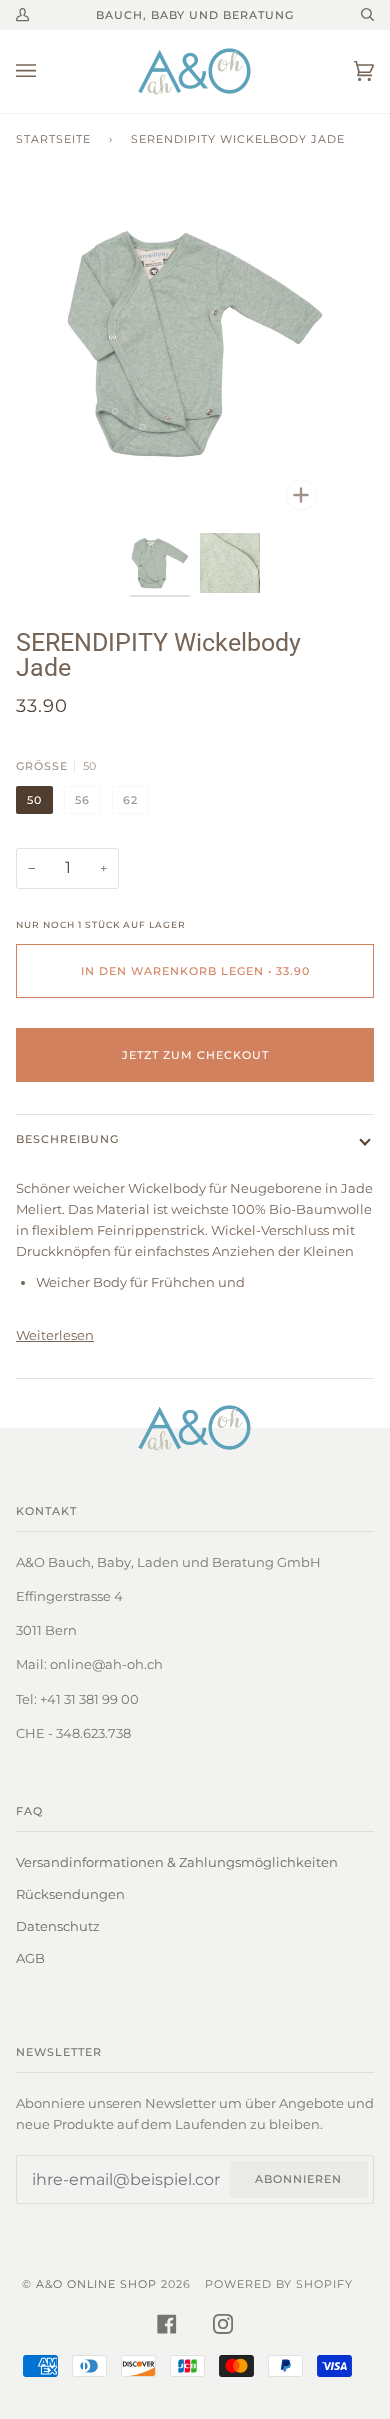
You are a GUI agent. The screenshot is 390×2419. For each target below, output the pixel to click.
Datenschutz (58, 1926)
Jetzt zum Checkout (195, 1055)
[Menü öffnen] (46, 71)
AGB (30, 1958)
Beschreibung (67, 1139)
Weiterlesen (55, 1335)
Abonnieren (298, 2179)
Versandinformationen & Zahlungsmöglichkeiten (177, 1862)
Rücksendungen (70, 1894)
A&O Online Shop (96, 2284)
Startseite (53, 139)
